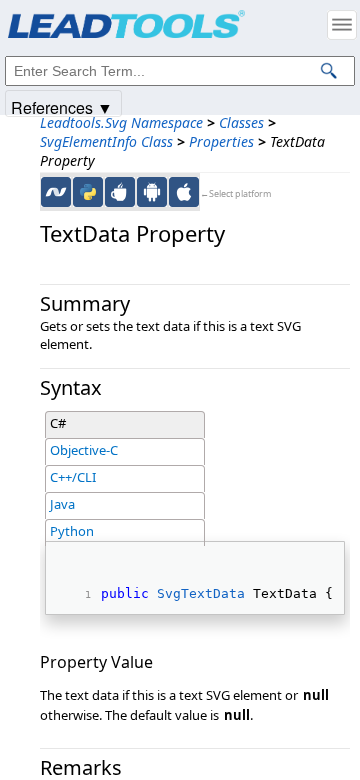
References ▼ (62, 106)
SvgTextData (201, 593)
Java (62, 504)
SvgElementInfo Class (106, 141)
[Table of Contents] (342, 25)
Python (72, 531)
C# (58, 423)
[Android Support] (152, 192)
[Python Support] (88, 192)
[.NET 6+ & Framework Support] (56, 192)
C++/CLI (73, 477)
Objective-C (84, 450)
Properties (221, 141)
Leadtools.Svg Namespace (121, 122)
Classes (241, 122)
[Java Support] (120, 192)
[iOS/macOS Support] (184, 192)
